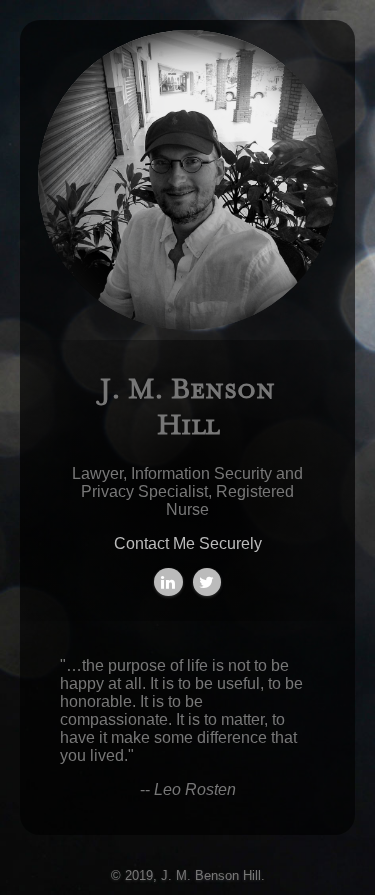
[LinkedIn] (168, 582)
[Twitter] (207, 582)
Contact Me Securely (188, 543)
